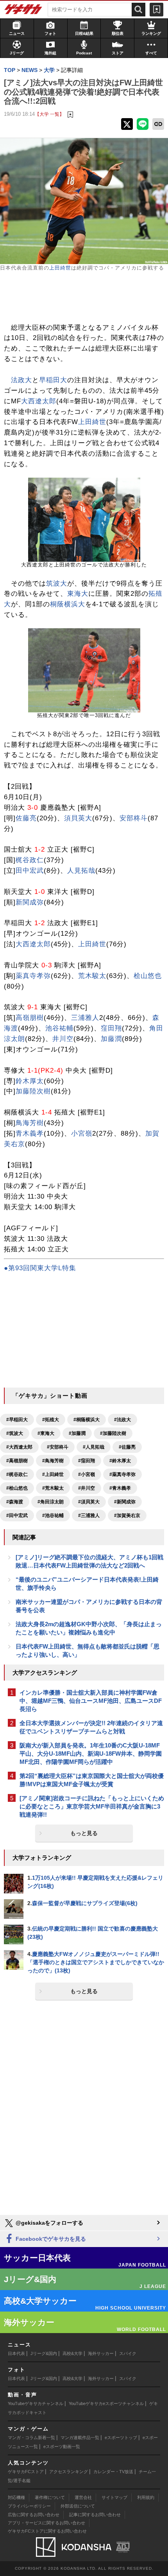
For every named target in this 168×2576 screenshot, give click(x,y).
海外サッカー (101, 2353)
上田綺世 (60, 268)
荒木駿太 (92, 976)
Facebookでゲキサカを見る (50, 2239)
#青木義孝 (120, 1488)
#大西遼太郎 (19, 1447)
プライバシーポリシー (29, 2506)
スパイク (128, 2353)
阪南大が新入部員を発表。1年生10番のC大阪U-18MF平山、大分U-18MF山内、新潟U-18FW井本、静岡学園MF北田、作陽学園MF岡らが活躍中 (91, 1754)
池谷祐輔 (59, 1028)
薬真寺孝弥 (33, 976)
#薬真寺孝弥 (122, 1474)
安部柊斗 (134, 818)
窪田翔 (111, 1028)
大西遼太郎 (39, 401)
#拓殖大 (51, 1420)
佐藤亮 (26, 818)
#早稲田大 (17, 1420)
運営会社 (83, 2497)
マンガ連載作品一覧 (80, 2438)
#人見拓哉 (94, 1447)
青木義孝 (30, 1133)
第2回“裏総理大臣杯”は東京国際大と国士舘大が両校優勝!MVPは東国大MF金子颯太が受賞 (92, 1780)
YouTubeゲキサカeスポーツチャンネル (106, 2403)
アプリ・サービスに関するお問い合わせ (46, 2523)
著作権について (50, 2497)
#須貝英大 (89, 1502)
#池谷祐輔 (53, 1515)
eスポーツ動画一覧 (62, 2447)
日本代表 (16, 2353)
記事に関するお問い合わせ (95, 2515)
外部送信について (78, 2506)
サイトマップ (114, 2497)
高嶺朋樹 (30, 1018)
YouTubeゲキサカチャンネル (36, 2403)
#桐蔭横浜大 (87, 1420)
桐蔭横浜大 (68, 604)
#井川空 (87, 1488)
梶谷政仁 (30, 860)
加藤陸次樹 (33, 1091)
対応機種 (16, 2497)
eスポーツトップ (121, 2438)
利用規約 (146, 2497)
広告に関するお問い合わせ (34, 2515)
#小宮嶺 (87, 1474)
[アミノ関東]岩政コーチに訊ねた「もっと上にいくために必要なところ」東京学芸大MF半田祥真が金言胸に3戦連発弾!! (92, 1806)
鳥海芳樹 (30, 1123)
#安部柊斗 (58, 1447)
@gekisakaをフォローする (49, 2223)
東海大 (78, 594)
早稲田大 (53, 380)
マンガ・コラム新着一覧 (31, 2438)
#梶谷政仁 (17, 1474)
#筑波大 (15, 1433)
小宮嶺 (82, 1133)
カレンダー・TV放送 (113, 2472)
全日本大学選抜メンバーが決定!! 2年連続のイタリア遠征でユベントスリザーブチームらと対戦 (91, 1727)
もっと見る (84, 1833)
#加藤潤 (77, 1433)
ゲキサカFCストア (26, 2472)
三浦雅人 (85, 1018)
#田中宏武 (17, 1515)
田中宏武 (30, 871)
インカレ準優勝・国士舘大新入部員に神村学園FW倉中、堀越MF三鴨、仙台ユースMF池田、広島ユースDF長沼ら (91, 1701)
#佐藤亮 (127, 1447)
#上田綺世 (53, 1474)
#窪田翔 (87, 1461)
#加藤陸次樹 (113, 1433)
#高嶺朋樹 (17, 1461)
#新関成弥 (125, 1502)
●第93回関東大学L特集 (40, 1268)
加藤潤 (111, 1039)
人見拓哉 (81, 871)
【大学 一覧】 (49, 114)
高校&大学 (72, 2353)
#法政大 (122, 1420)
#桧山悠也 (17, 1488)
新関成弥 (30, 902)
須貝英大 (78, 818)
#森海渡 (15, 1502)
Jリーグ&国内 (44, 2353)
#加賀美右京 (127, 1515)
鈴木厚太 (30, 1081)
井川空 (63, 1039)
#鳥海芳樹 (53, 1461)
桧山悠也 (148, 976)
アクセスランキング (69, 2472)
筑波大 (57, 583)
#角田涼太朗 (51, 1502)
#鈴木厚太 (120, 1461)
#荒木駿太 (53, 1488)
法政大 (21, 380)
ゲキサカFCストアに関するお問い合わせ (47, 2531)
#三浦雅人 (89, 1515)
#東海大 (46, 1433)
